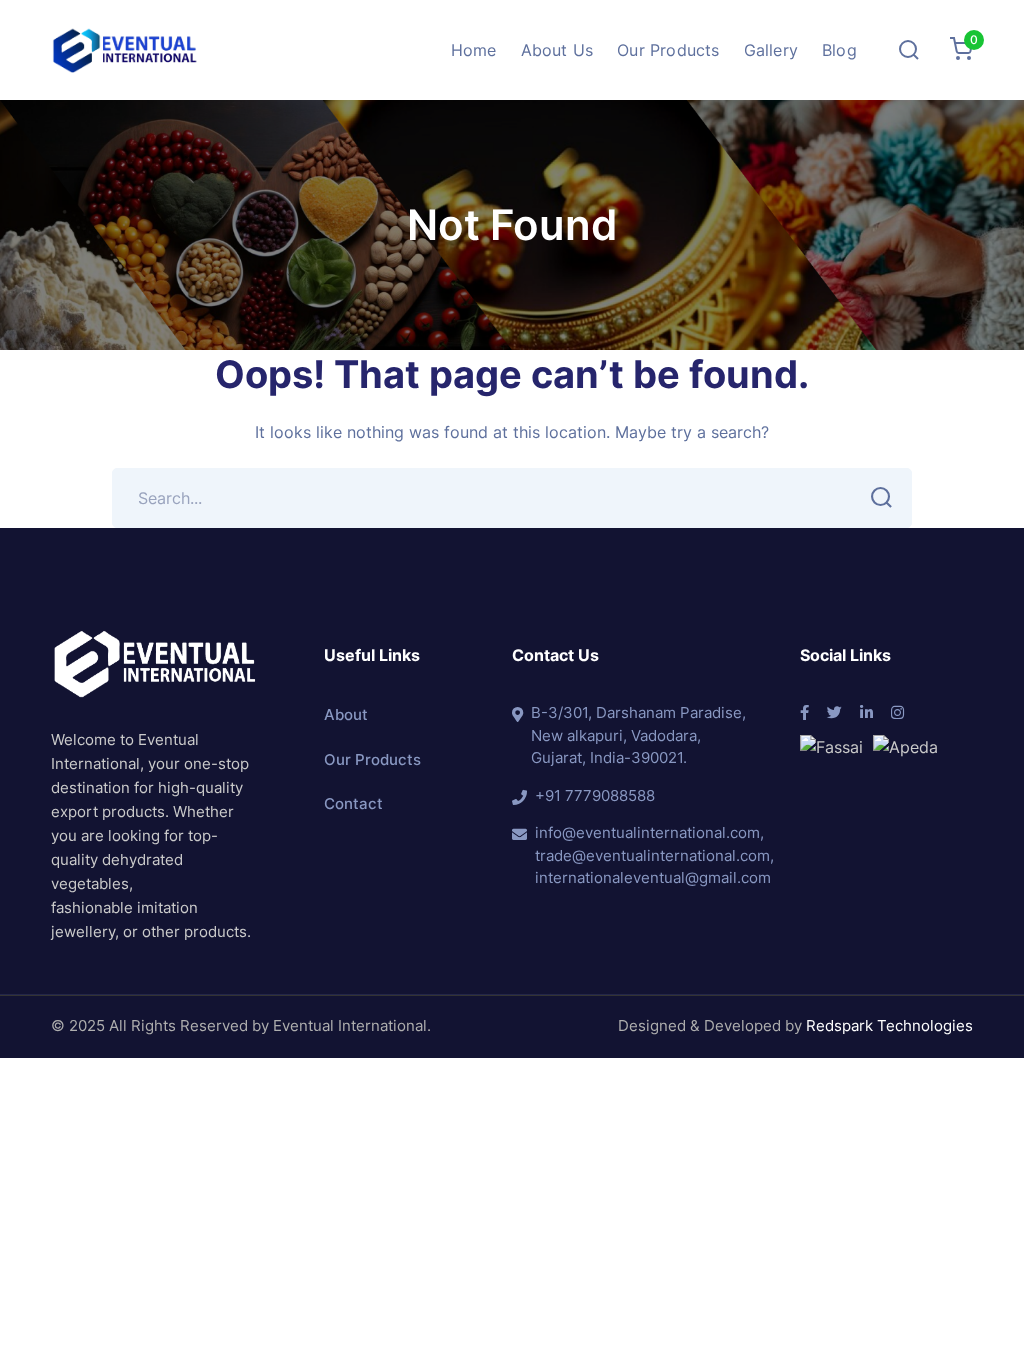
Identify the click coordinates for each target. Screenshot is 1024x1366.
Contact (353, 803)
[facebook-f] (804, 713)
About (346, 714)
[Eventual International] (125, 48)
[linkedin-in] (866, 713)
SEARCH (882, 498)
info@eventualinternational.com (647, 832)
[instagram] (897, 713)
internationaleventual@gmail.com (653, 877)
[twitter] (834, 713)
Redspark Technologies (889, 1025)
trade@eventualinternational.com (652, 855)
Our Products (372, 759)
